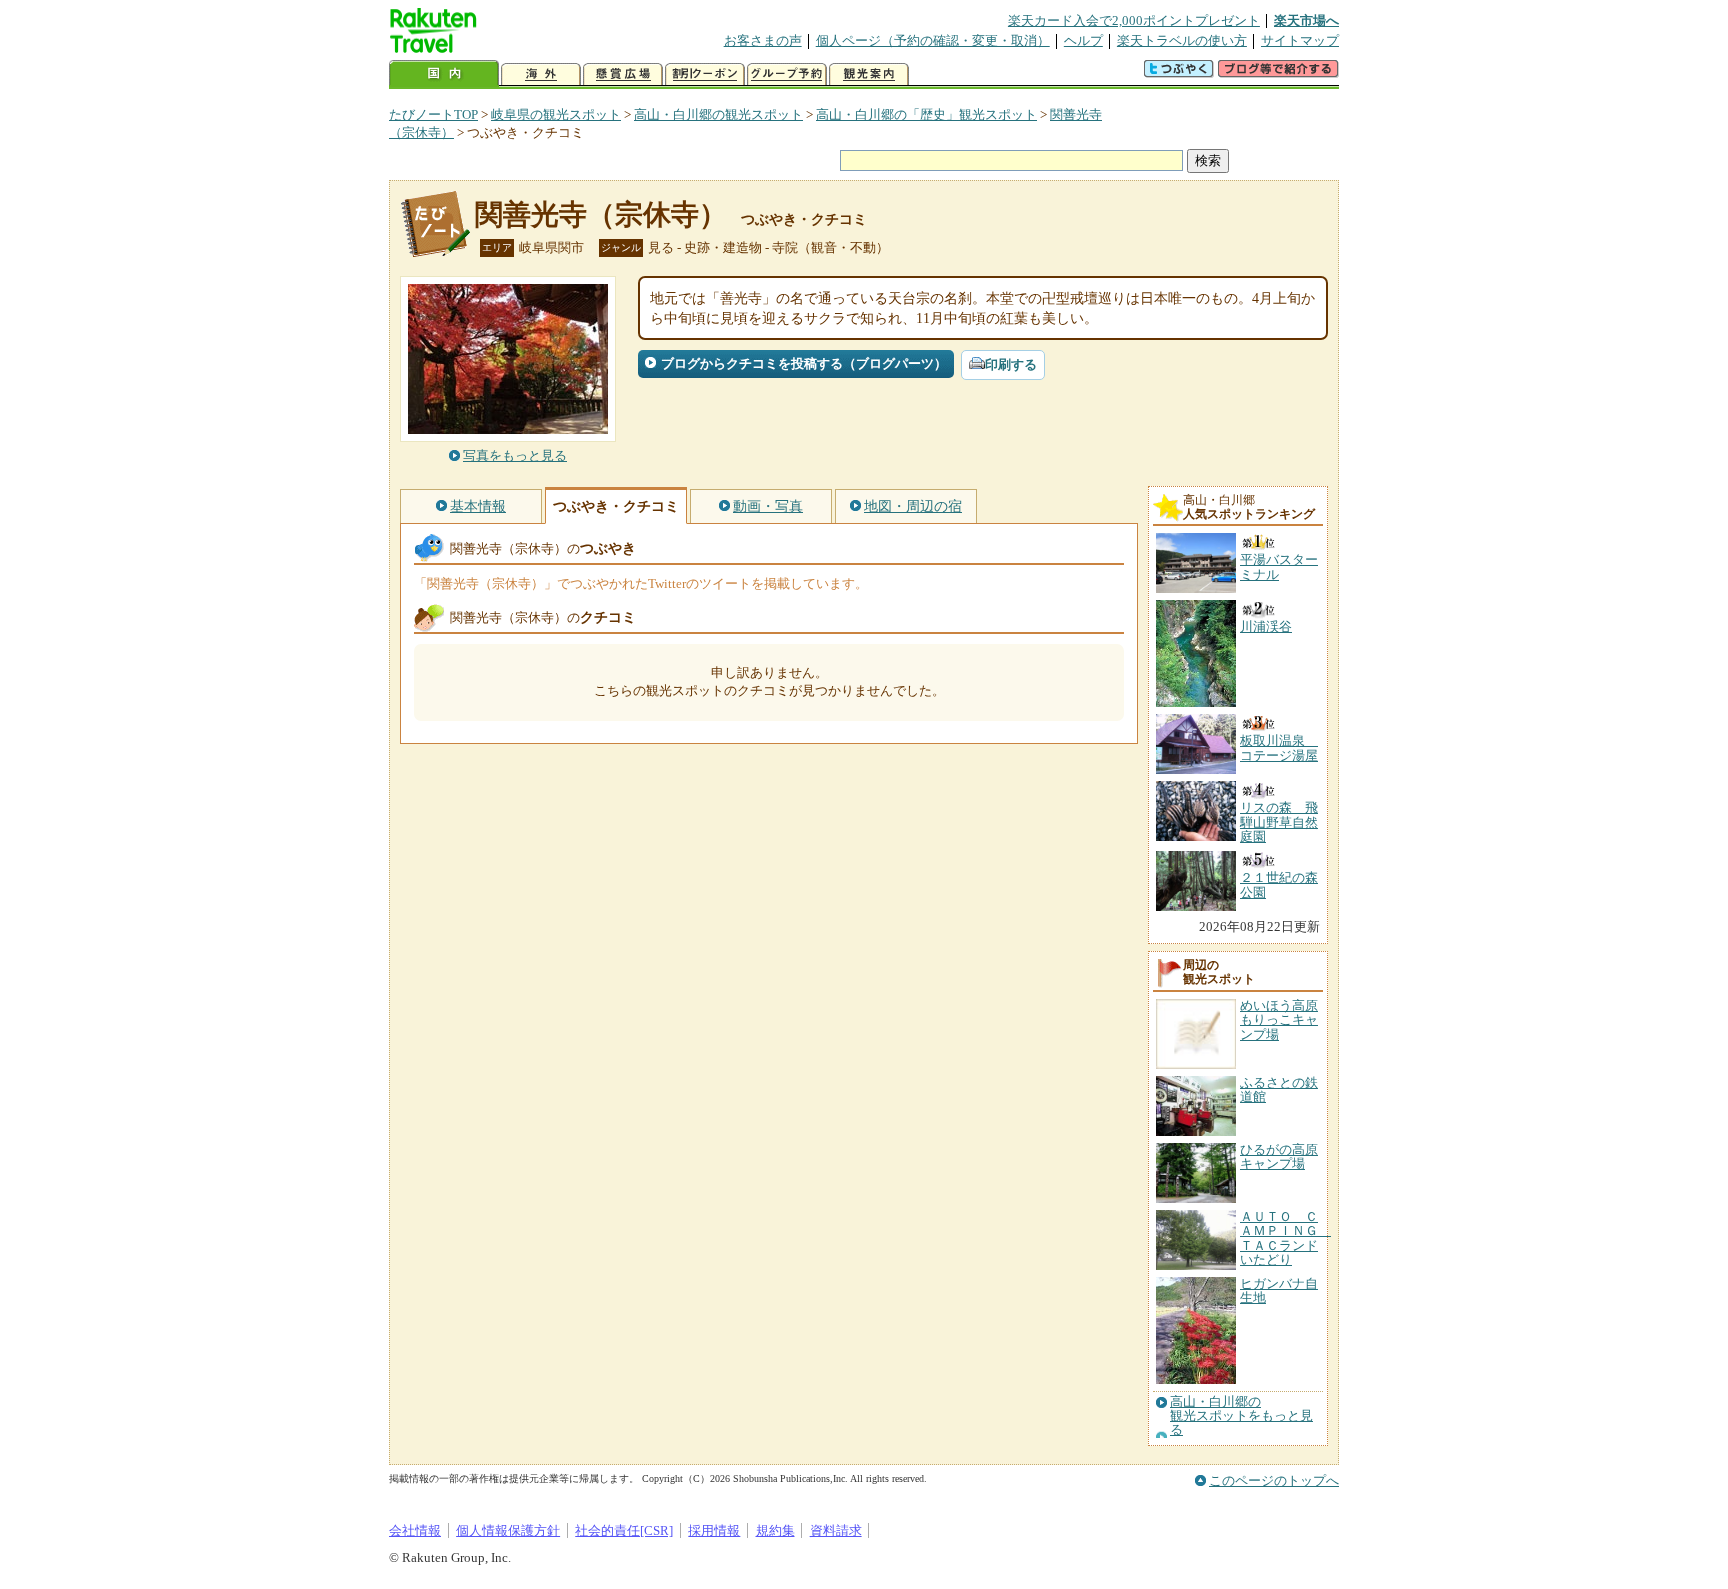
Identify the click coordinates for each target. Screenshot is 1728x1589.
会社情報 (415, 1530)
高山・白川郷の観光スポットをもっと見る (1241, 1416)
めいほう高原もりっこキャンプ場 (1279, 1020)
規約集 (775, 1530)
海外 (541, 74)
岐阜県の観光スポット (556, 114)
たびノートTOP (433, 114)
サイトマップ (1300, 40)
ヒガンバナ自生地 (1279, 1290)
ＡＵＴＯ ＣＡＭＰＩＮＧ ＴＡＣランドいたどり (1285, 1238)
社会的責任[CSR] (624, 1530)
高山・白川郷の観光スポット (718, 114)
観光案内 (869, 74)
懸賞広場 (623, 74)
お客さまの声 (763, 40)
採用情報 (714, 1530)
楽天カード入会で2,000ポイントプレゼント (1134, 20)
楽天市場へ (1306, 20)
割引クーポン (705, 74)
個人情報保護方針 (508, 1530)
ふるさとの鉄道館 (1279, 1089)
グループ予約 (787, 74)
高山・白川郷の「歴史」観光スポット (926, 114)
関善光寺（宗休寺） (601, 214)
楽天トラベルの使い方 (1182, 40)
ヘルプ (1083, 40)
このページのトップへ (1274, 1480)
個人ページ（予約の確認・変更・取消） (933, 40)
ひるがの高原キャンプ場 (1279, 1156)
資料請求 (836, 1530)
